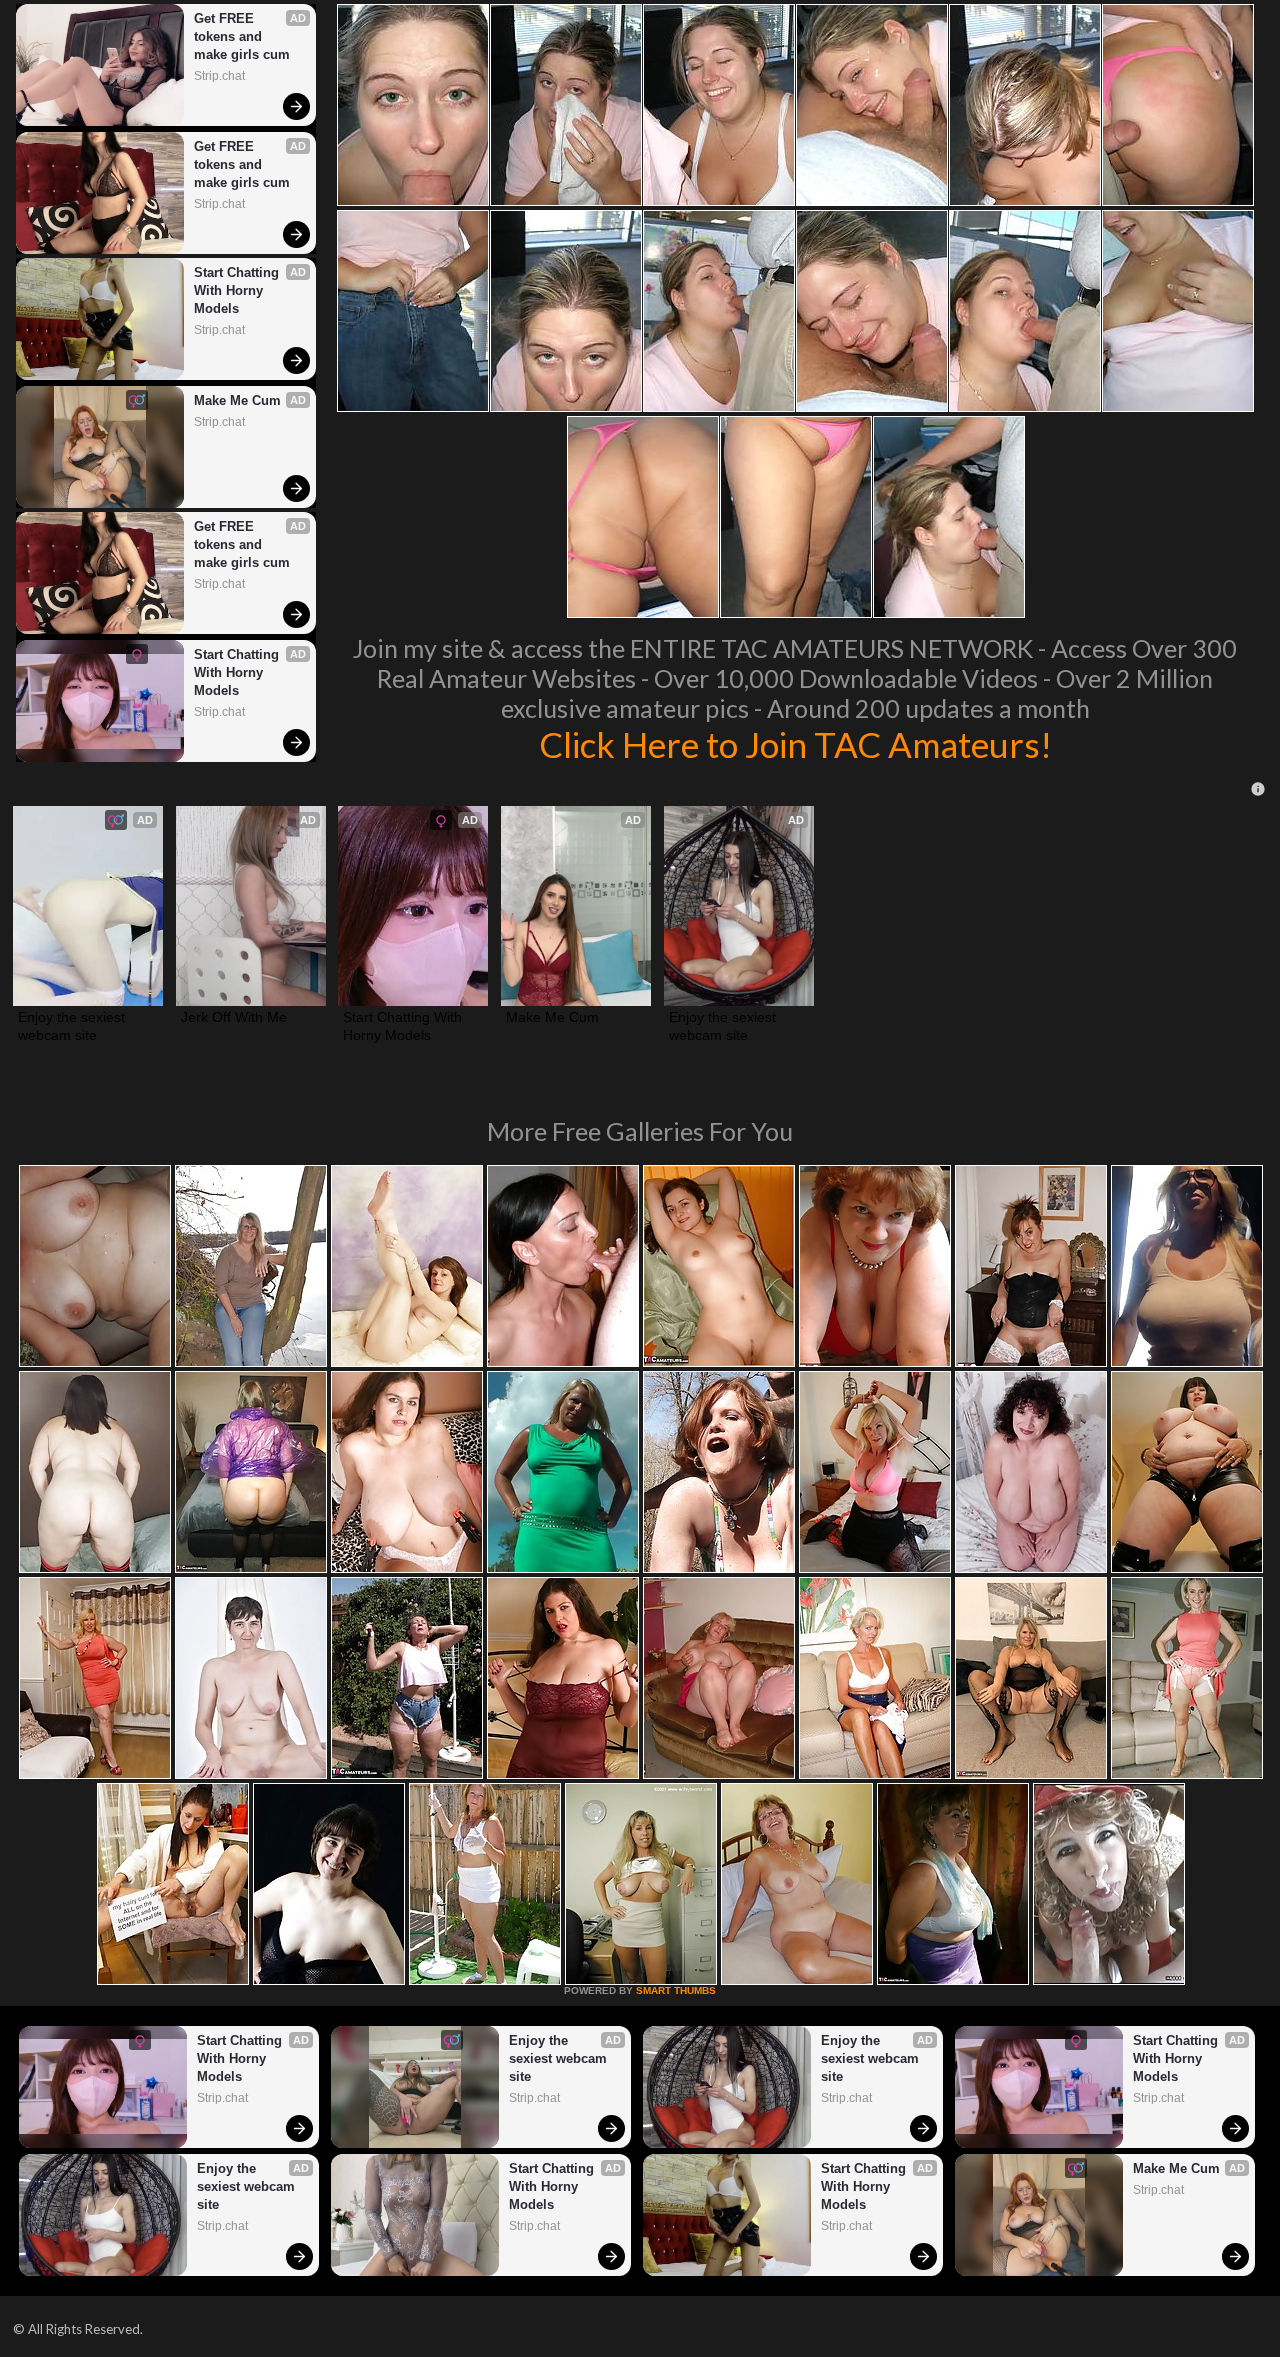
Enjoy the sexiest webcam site (73, 1026)
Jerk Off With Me (234, 1017)
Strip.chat (219, 76)
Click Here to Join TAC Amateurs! (795, 744)
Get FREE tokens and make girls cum (242, 36)
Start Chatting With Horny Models (238, 290)
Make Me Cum (237, 400)
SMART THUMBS (676, 1990)
